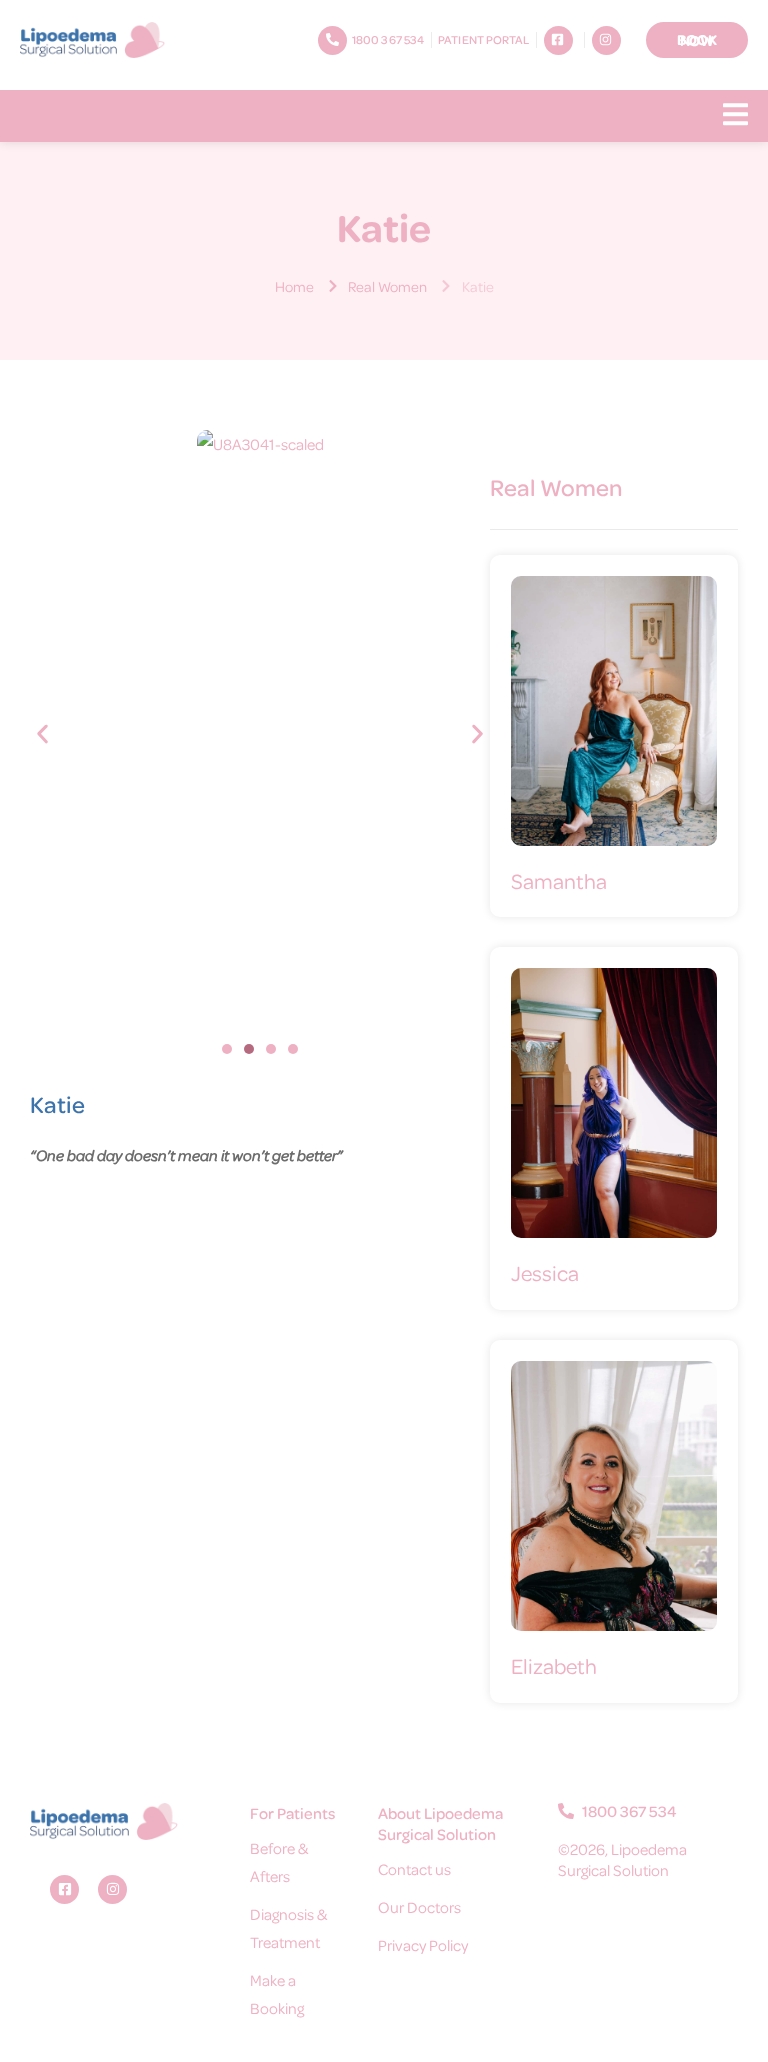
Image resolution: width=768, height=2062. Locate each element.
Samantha (559, 880)
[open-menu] (735, 116)
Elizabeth (554, 1665)
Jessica (545, 1272)
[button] (42, 733)
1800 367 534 (628, 1811)
